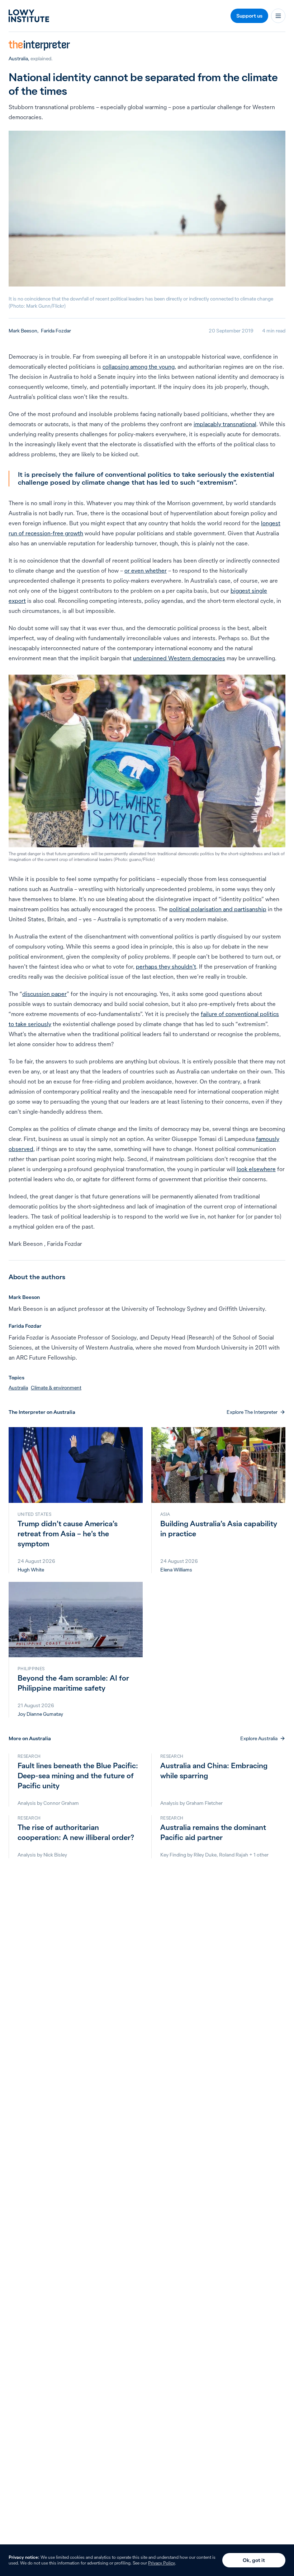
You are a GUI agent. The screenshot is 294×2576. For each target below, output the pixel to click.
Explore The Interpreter (252, 1412)
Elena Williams (176, 1570)
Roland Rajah (234, 1855)
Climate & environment (56, 1388)
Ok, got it (254, 2560)
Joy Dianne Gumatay (40, 1714)
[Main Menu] (278, 16)
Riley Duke (205, 1855)
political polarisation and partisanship (218, 909)
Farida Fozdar (56, 331)
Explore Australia (259, 1738)
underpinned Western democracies (179, 658)
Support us (249, 16)
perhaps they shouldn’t (166, 966)
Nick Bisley (55, 1855)
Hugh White (31, 1570)
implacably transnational (225, 424)
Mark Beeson (23, 331)
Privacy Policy (162, 2563)
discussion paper (44, 994)
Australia (18, 59)
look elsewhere (256, 1169)
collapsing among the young (139, 367)
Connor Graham (61, 1803)
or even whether (146, 570)
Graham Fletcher (204, 1803)
